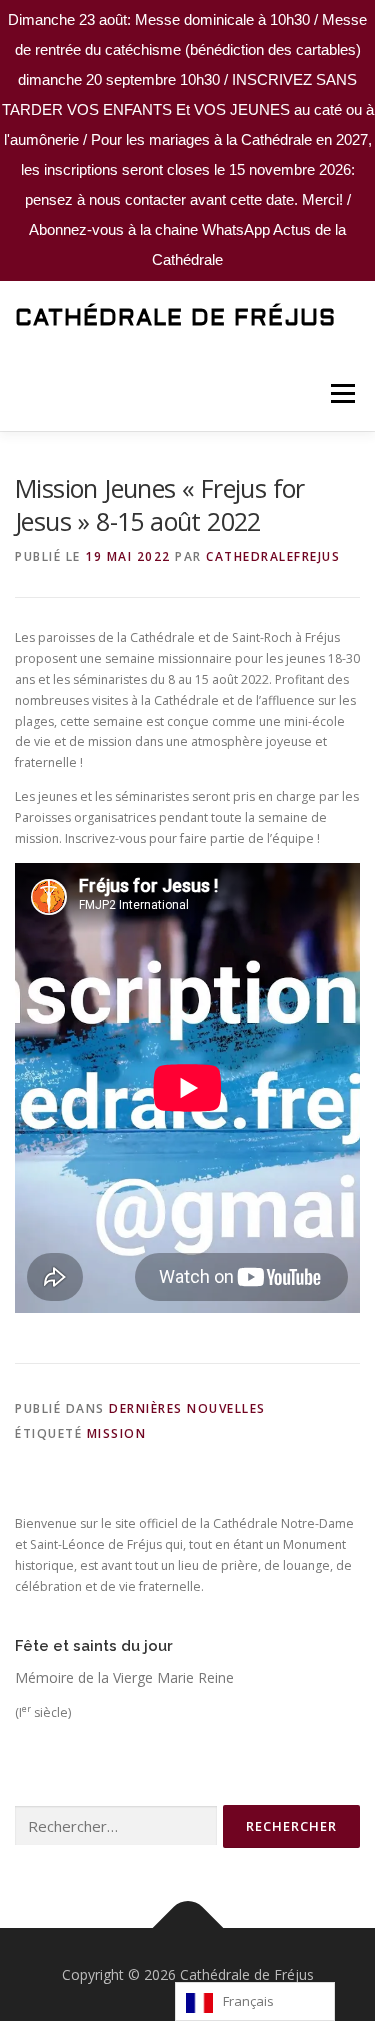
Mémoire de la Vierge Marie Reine (124, 1677)
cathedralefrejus (273, 556)
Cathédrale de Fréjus (175, 319)
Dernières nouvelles (187, 1408)
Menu (341, 393)
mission (117, 1433)
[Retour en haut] (187, 1927)
